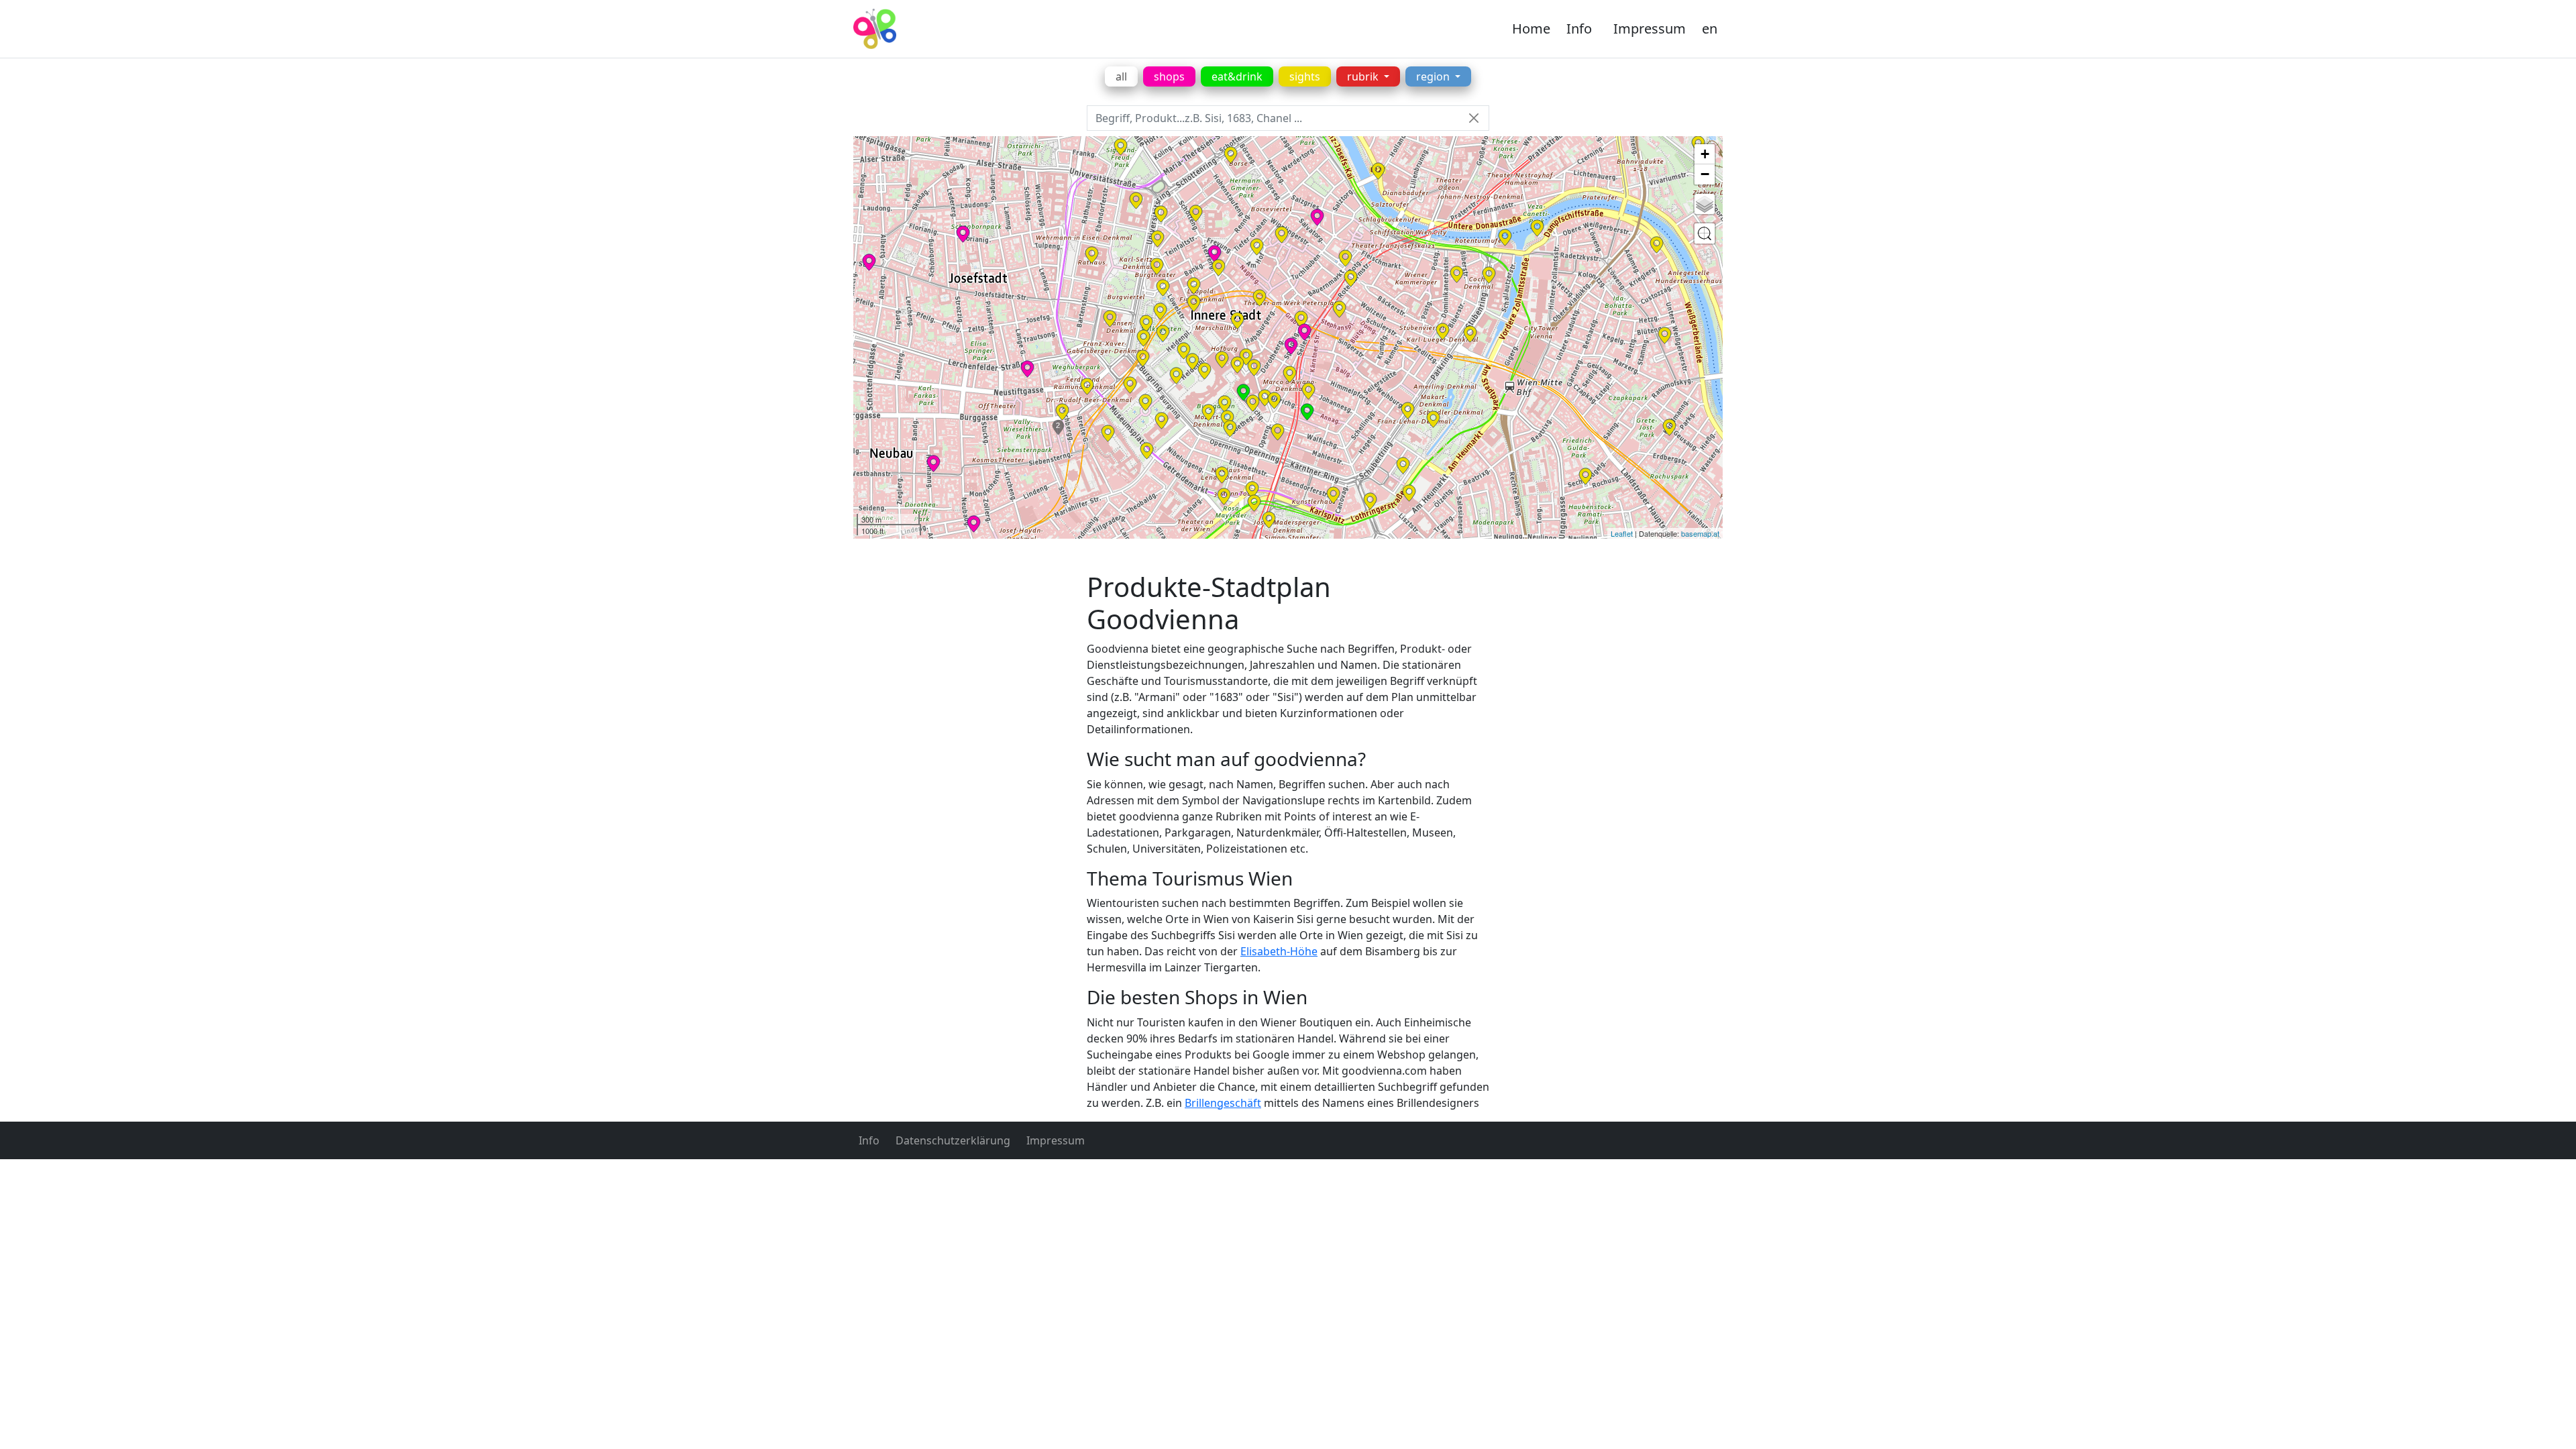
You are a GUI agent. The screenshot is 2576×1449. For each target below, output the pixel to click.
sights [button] (1305, 76)
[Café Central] (1219, 268)
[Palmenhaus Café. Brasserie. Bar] (1243, 392)
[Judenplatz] (1282, 235)
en (1710, 29)
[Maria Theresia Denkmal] (1145, 402)
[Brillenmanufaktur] (974, 524)
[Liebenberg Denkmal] (1161, 214)
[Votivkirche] (1121, 147)
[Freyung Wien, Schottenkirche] (1196, 213)
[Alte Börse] (1231, 155)
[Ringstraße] (1408, 411)
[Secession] (1224, 496)
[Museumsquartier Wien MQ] (1108, 433)
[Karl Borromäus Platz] (1586, 476)
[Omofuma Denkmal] (1147, 451)
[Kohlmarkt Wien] (1259, 298)
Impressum (1650, 29)
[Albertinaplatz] (1274, 400)
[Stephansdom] (1339, 309)
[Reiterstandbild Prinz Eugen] (1204, 371)
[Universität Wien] (1136, 201)
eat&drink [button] (1237, 76)
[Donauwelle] (963, 234)
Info (1579, 29)
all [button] (1121, 76)
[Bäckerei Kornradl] (1027, 369)
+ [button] (1705, 154)
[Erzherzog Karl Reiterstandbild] (1184, 351)
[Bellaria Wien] (1143, 358)
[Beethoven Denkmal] (1403, 466)
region (1434, 76)
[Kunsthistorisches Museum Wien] (1162, 421)
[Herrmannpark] (1537, 228)
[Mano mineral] (1378, 171)
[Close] (1473, 118)
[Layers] (1705, 204)
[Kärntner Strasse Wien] (1308, 391)
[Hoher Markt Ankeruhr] (1345, 258)
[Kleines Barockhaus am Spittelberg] (1062, 412)
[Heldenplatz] (1192, 362)
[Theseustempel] (1160, 311)
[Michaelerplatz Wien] (1237, 321)
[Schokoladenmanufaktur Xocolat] (1215, 254)
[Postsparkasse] (1457, 274)
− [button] (1705, 174)
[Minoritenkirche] (1194, 286)
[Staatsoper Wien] (1278, 432)
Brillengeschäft (1223, 1103)
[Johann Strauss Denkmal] (1433, 419)
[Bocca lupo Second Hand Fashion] (1304, 332)
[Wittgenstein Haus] (1669, 427)
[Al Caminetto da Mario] (1307, 412)
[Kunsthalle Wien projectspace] (1254, 503)
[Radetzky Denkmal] (1489, 275)
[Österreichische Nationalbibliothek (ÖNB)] (1237, 365)
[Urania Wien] (1505, 237)
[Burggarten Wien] (1225, 404)
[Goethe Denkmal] (1230, 429)
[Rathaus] (1092, 255)
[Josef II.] (1246, 357)
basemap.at (1700, 533)
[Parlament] (1110, 319)
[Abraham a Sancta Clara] (1253, 403)
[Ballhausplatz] (1194, 303)
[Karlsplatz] (1269, 520)
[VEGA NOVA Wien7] (933, 464)
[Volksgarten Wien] (1163, 333)
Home (1531, 29)
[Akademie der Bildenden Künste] (1222, 475)
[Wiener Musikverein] (1333, 495)
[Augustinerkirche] (1254, 368)
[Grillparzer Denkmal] (1143, 338)
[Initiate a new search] (1705, 233)
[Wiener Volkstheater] (1087, 386)
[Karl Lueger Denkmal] (1443, 331)
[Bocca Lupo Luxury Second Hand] (1291, 346)
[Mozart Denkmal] (1209, 413)
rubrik (1364, 76)
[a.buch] (1317, 217)
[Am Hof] (1257, 247)
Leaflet (1622, 533)
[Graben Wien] (1301, 319)
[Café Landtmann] (1158, 239)
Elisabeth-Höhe (1279, 951)
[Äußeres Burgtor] (1176, 376)
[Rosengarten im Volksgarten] (1146, 323)
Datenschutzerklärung (953, 1140)
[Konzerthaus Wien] (1409, 493)
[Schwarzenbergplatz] (1370, 501)
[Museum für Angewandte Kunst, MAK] (1470, 334)
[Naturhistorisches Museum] (1130, 385)
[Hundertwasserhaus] (1665, 335)
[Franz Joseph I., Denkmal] (1227, 419)
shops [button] (1169, 76)
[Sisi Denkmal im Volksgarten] (1163, 288)
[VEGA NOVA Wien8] (869, 262)
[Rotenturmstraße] (1351, 278)
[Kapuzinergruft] (1290, 374)
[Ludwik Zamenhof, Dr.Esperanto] (1252, 490)
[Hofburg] (1222, 360)
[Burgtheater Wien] (1157, 266)
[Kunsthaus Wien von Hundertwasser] (1657, 245)
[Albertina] (1265, 398)
